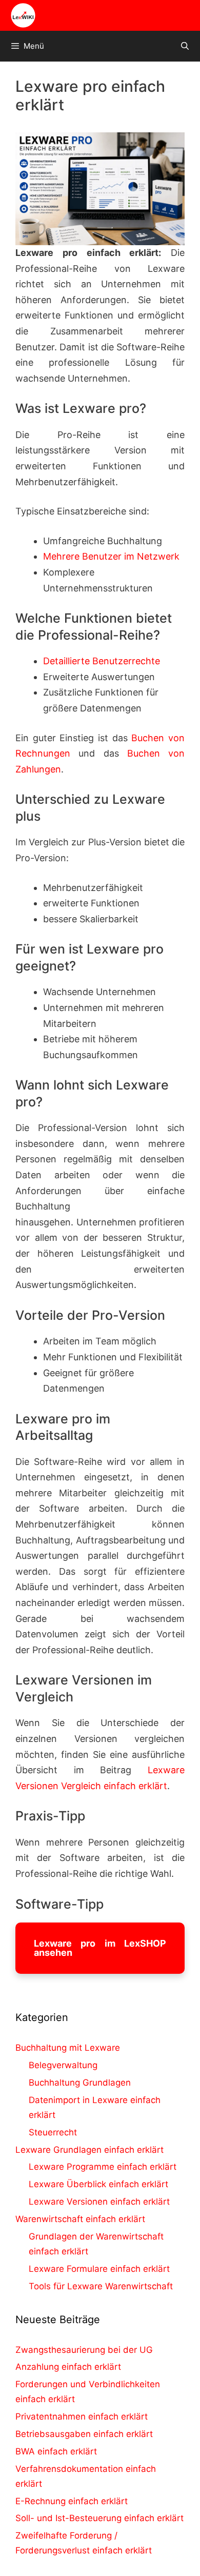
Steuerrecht (53, 2132)
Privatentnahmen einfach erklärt (82, 2416)
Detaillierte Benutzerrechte (102, 661)
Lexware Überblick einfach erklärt (98, 2184)
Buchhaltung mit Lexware (68, 2048)
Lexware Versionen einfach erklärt (99, 2202)
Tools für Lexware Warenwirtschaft (101, 2286)
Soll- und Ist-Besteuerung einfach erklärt (99, 2518)
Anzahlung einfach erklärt (68, 2367)
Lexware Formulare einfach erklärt (99, 2269)
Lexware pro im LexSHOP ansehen (100, 1948)
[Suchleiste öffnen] (185, 46)
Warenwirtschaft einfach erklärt (80, 2219)
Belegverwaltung (63, 2065)
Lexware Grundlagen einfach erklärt (89, 2150)
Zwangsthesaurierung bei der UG (84, 2350)
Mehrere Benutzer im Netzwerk (111, 556)
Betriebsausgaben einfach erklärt (84, 2434)
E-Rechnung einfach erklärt (72, 2501)
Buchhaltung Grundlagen (80, 2083)
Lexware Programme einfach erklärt (103, 2167)
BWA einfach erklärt (56, 2451)
